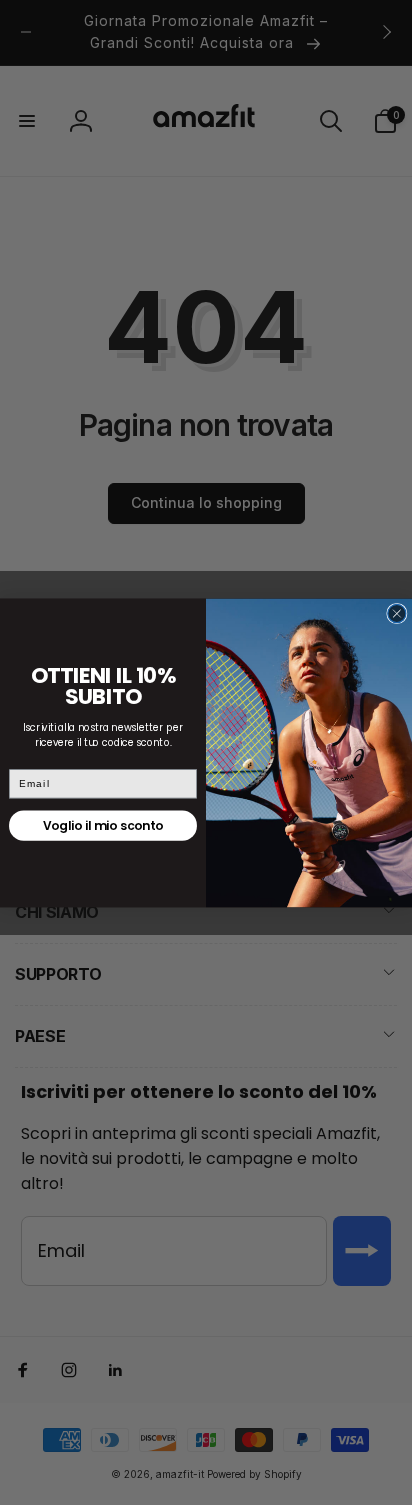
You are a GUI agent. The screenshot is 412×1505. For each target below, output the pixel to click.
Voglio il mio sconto (103, 825)
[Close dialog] (397, 613)
